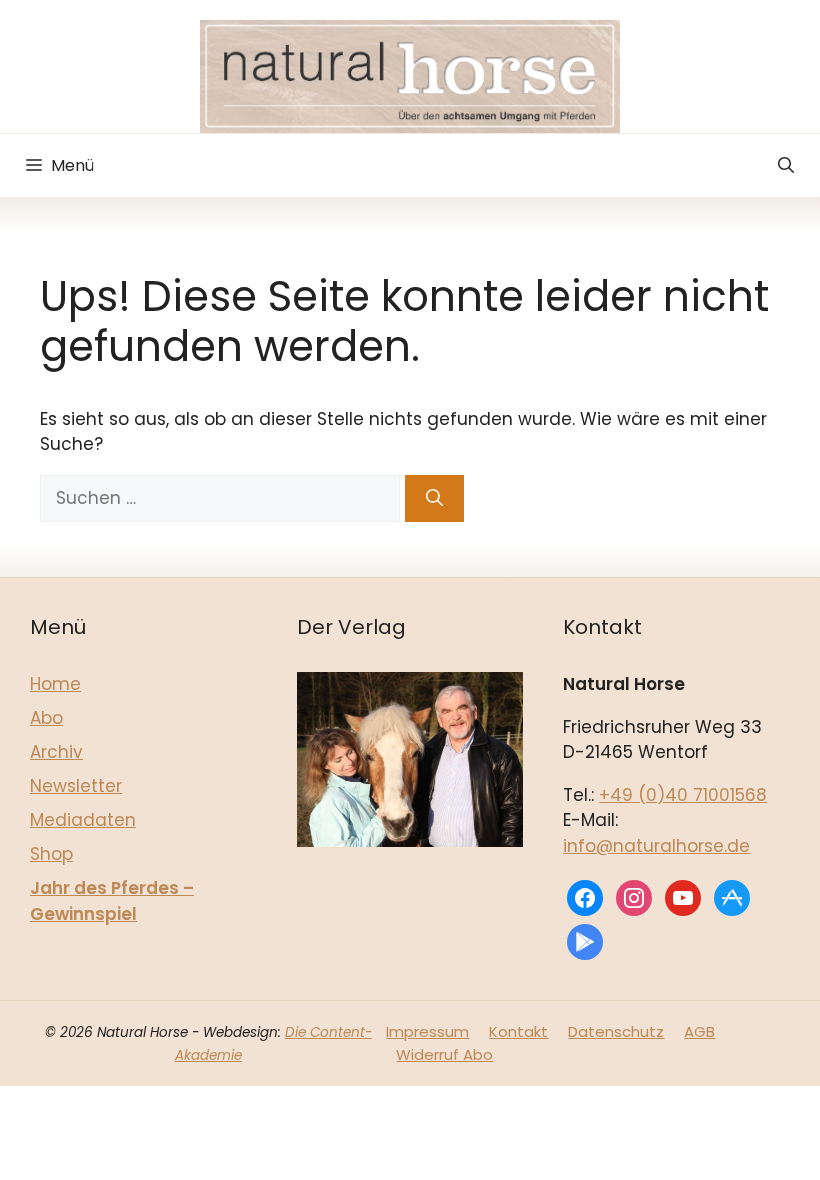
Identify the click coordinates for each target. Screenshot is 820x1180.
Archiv (56, 752)
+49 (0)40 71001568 (683, 795)
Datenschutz (616, 1031)
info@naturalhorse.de (656, 846)
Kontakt (518, 1031)
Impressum (427, 1031)
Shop (51, 854)
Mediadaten (83, 820)
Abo (46, 718)
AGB (699, 1031)
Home (55, 684)
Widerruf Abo (444, 1054)
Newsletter (76, 786)
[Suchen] (434, 499)
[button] (786, 165)
